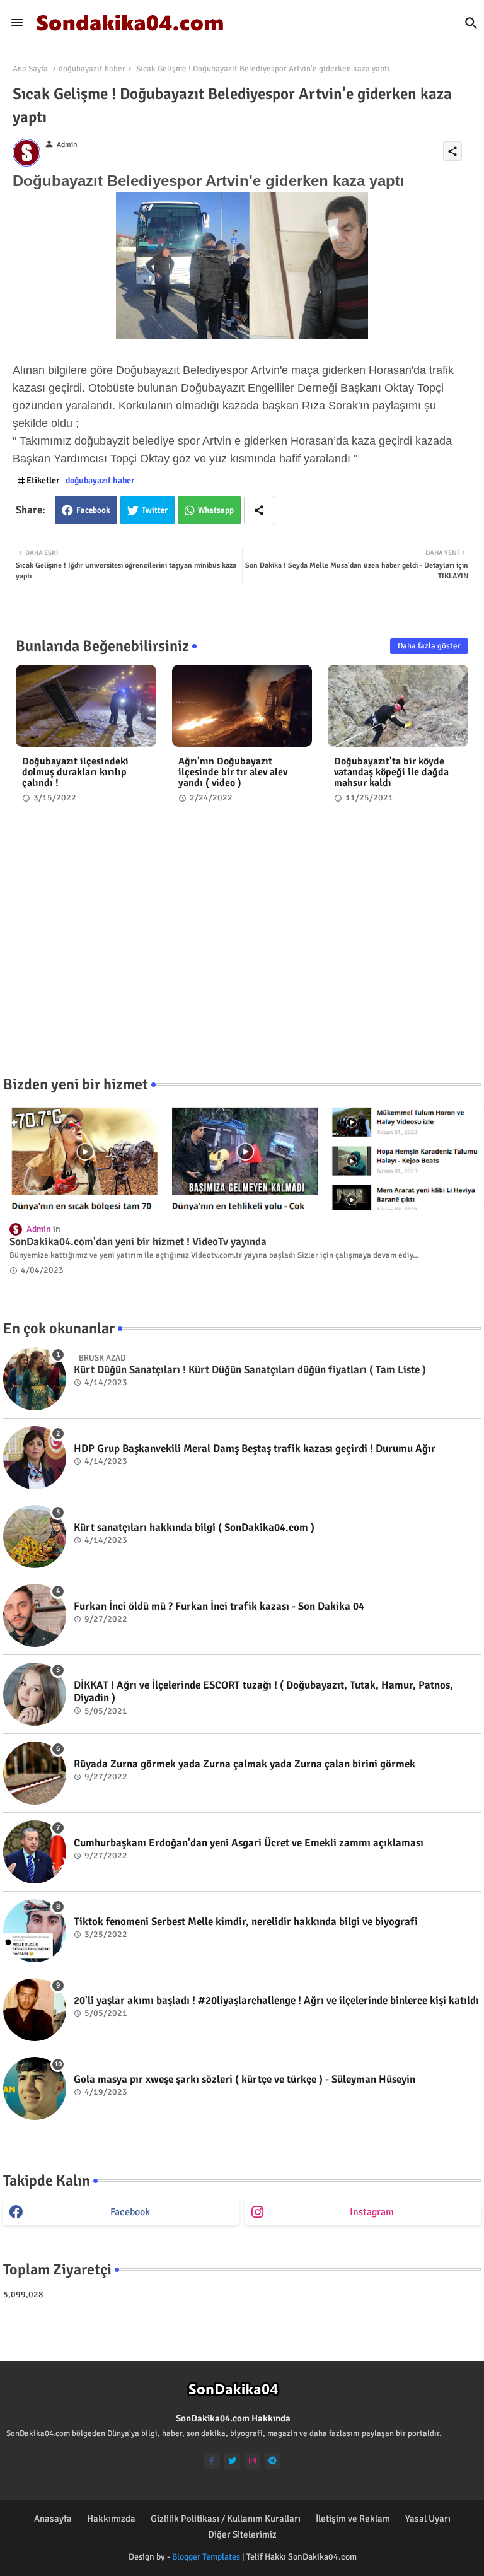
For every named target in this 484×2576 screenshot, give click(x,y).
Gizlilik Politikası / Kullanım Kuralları (226, 2519)
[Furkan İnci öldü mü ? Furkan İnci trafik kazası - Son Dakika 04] (35, 1615)
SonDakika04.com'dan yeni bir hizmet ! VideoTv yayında (138, 1242)
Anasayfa (53, 2519)
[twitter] (232, 2461)
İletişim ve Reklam (353, 2519)
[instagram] (252, 2461)
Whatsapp (216, 510)
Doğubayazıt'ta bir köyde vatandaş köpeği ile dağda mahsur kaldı (391, 772)
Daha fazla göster (429, 646)
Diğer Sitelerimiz (242, 2534)
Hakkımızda (111, 2519)
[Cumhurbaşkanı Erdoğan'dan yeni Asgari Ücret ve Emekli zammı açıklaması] (35, 1852)
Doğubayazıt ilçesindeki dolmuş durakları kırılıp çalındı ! (75, 772)
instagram (372, 2212)
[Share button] (259, 510)
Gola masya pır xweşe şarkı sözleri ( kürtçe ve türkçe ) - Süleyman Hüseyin (245, 2080)
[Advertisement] (242, 951)
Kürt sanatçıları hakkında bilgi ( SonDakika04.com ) (194, 1528)
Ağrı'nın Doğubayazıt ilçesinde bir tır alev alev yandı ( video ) (233, 772)
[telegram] (273, 2461)
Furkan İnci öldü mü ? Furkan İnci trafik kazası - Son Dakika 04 (219, 1607)
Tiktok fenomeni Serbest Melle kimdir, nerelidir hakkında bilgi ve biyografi (246, 1922)
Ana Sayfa (30, 69)
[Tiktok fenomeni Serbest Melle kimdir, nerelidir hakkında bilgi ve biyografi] (35, 1931)
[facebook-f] (212, 2461)
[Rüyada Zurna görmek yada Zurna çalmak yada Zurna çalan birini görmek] (35, 1773)
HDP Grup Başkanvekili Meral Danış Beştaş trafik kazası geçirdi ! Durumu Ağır (255, 1449)
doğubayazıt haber (92, 69)
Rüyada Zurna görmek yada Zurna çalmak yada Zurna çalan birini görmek (245, 1764)
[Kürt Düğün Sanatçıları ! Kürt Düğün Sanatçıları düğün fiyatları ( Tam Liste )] (35, 1379)
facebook (130, 2212)
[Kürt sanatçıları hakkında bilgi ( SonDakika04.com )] (35, 1537)
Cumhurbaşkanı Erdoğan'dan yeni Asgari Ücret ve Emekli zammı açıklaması (249, 1843)
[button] (471, 23)
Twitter (155, 510)
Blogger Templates (206, 2557)
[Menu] (17, 23)
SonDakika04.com (322, 2557)
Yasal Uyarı (428, 2519)
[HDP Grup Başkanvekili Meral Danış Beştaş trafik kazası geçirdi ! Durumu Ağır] (35, 1458)
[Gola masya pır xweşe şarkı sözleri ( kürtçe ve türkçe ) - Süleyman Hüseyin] (35, 2088)
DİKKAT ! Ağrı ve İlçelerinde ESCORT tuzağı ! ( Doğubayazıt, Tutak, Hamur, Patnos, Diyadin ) (263, 1692)
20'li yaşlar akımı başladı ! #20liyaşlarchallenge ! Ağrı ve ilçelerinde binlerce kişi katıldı (276, 2001)
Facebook (93, 510)
